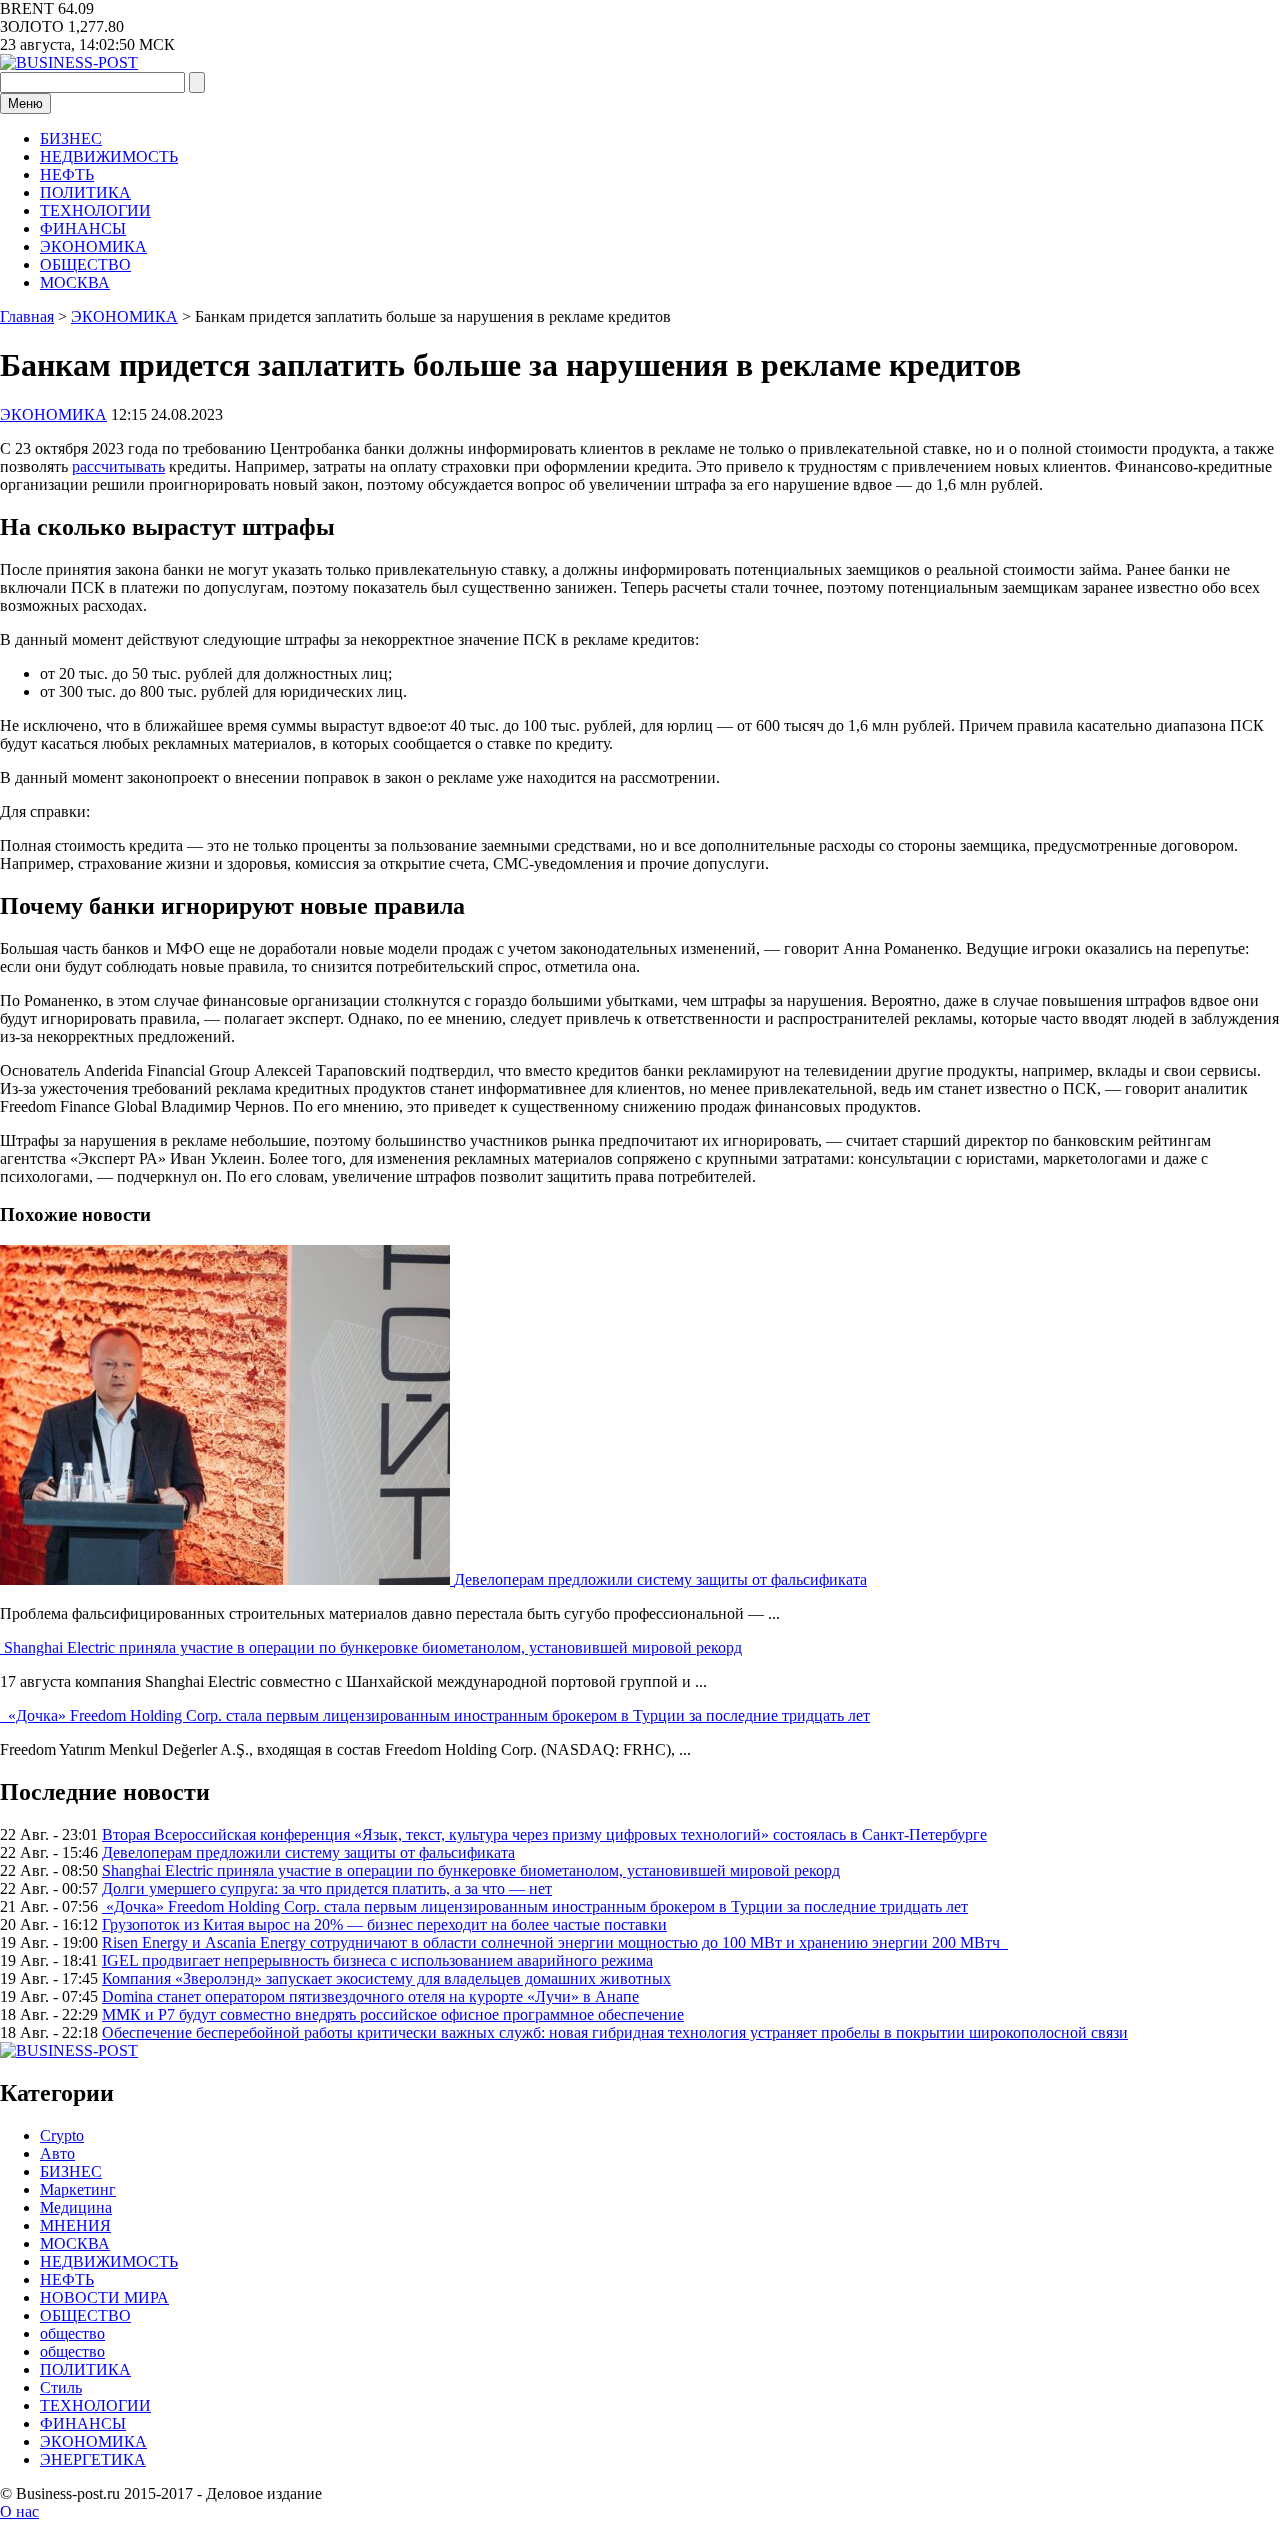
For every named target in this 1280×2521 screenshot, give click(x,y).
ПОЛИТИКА (85, 192)
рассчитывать (118, 466)
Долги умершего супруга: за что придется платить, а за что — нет (327, 1888)
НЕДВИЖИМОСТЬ (109, 156)
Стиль (61, 2387)
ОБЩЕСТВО (85, 264)
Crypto (62, 2135)
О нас (19, 2511)
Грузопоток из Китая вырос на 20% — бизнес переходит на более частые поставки (384, 1924)
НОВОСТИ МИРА (104, 2297)
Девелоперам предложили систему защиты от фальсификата (660, 1579)
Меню (25, 103)
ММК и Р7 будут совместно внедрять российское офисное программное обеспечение (393, 2014)
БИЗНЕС (71, 138)
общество (72, 2333)
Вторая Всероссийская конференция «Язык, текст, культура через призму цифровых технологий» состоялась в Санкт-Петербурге (544, 1834)
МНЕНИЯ (75, 2225)
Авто (57, 2153)
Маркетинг (78, 2189)
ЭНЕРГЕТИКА (93, 2459)
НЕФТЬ (67, 174)
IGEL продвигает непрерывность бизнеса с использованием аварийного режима (377, 1960)
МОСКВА (75, 282)
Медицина (76, 2207)
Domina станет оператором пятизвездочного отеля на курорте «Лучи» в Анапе (370, 1996)
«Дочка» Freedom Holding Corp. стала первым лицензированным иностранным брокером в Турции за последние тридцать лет (437, 1715)
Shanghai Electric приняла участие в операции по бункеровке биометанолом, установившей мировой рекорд (373, 1647)
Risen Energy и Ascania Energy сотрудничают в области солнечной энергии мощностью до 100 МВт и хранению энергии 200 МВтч (555, 1942)
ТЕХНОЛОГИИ (95, 210)
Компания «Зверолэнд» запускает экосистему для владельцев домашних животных (386, 1978)
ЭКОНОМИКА (93, 246)
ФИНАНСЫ (83, 228)
